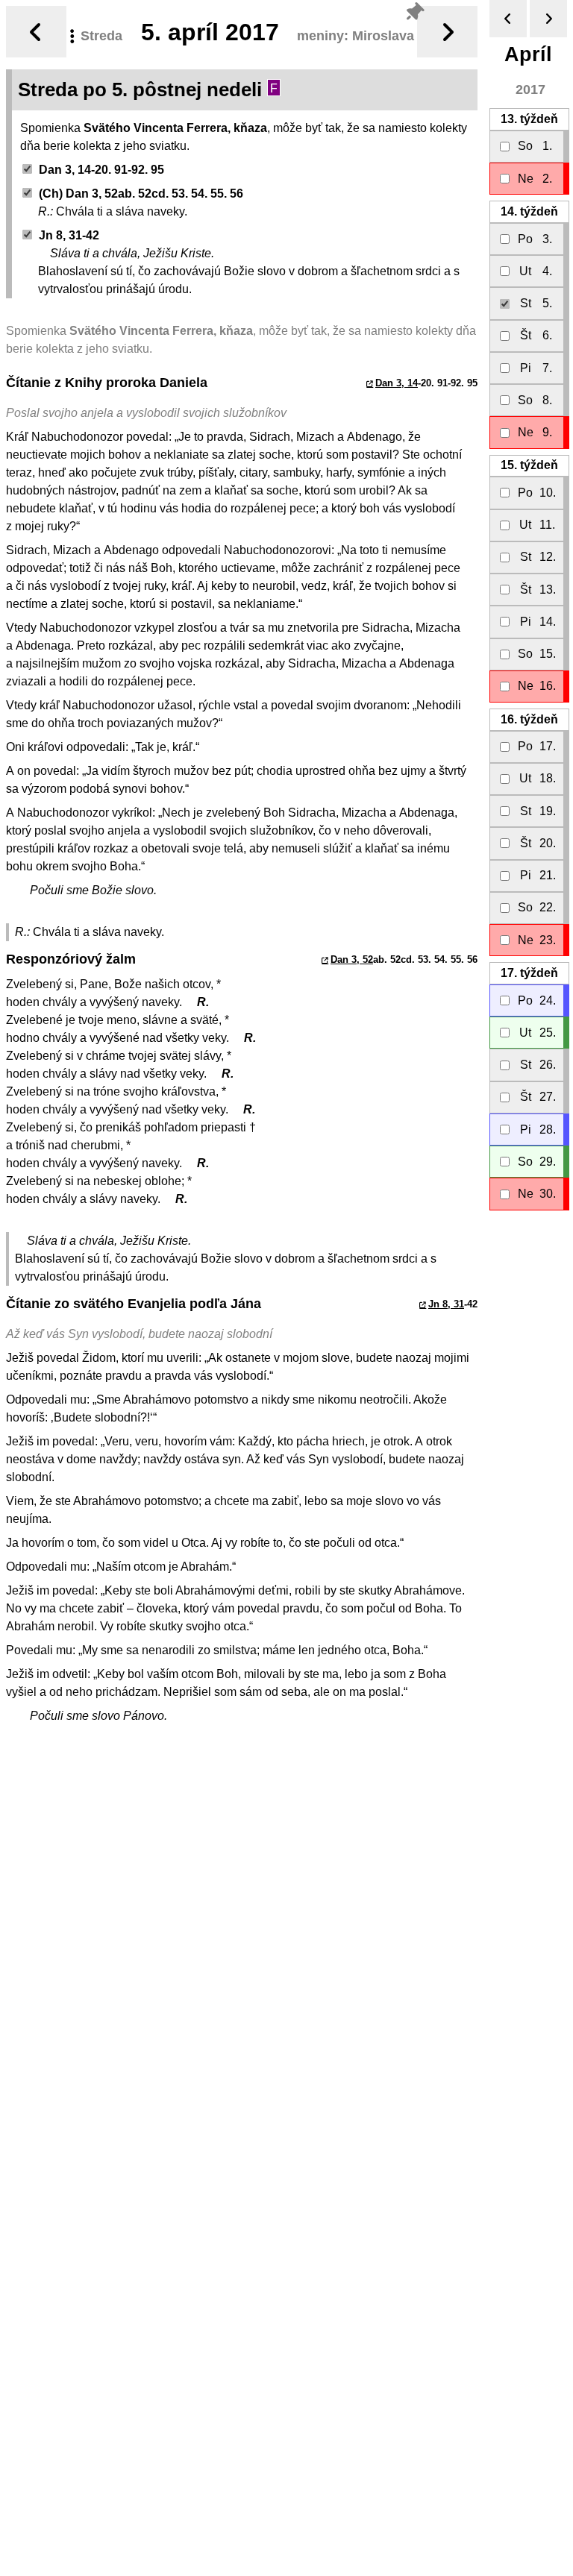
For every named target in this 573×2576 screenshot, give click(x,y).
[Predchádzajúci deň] (36, 32)
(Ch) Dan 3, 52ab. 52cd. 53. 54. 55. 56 (141, 194)
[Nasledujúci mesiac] (548, 19)
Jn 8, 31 (446, 1304)
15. (529, 465)
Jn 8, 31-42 (69, 235)
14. (529, 211)
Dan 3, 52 (352, 959)
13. (529, 119)
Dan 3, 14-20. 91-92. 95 (101, 170)
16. (529, 719)
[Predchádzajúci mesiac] (508, 19)
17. (529, 973)
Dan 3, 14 (397, 383)
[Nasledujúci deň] (447, 32)
